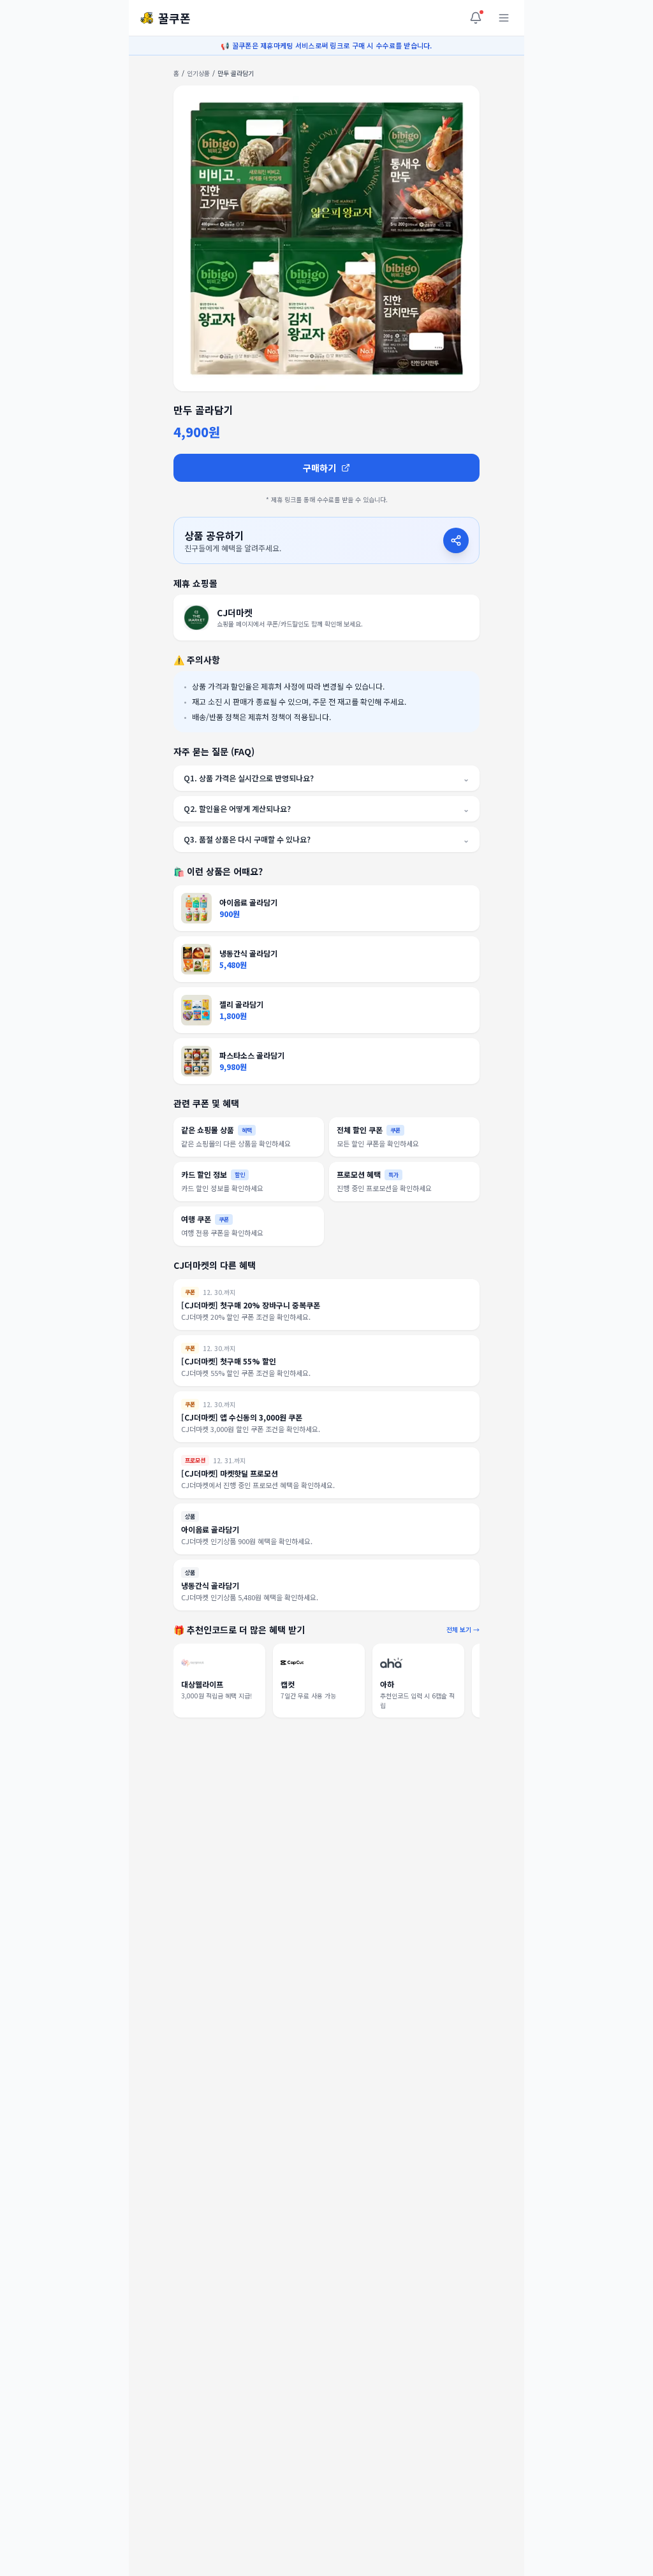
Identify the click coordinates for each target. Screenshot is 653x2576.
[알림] (476, 18)
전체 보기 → (463, 1629)
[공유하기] (456, 540)
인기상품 (198, 73)
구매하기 (319, 468)
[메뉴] (504, 18)
